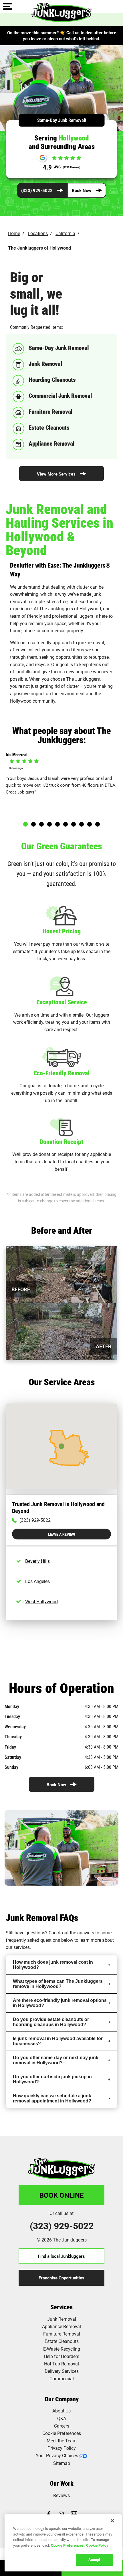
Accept (94, 2559)
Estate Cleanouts (62, 2341)
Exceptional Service (62, 1002)
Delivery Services (62, 2371)
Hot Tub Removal (61, 2364)
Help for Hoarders (61, 2356)
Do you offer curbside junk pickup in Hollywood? (52, 2079)
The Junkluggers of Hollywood (39, 248)
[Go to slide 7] (74, 824)
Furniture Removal (62, 2334)
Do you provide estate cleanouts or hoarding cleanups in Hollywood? (51, 2022)
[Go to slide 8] (82, 824)
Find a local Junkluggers (61, 2256)
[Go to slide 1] (25, 824)
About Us (61, 2411)
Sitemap (62, 2463)
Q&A (62, 2418)
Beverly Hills (37, 1561)
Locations (38, 233)
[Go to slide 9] (90, 824)
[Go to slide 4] (49, 824)
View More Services (56, 474)
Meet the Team (62, 2441)
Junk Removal (62, 2319)
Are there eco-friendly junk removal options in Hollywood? (60, 2003)
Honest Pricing (62, 931)
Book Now (82, 190)
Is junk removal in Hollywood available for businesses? (58, 2041)
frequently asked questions (33, 1940)
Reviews (61, 2495)
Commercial (62, 2378)
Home (14, 233)
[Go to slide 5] (57, 824)
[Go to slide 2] (33, 824)
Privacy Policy (62, 2448)
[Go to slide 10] (98, 824)
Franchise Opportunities (61, 2278)
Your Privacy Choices (57, 2455)
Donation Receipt (61, 1142)
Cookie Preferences (67, 2545)
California (65, 233)
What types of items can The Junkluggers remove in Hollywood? (58, 1984)
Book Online (62, 2195)
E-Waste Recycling (62, 2349)
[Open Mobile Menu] (8, 7)
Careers (62, 2426)
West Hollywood (41, 1601)
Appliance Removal (61, 2326)
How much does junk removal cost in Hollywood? (53, 1965)
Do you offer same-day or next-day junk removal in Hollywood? (56, 2060)
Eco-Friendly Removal (62, 1073)
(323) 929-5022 (37, 190)
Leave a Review (61, 1534)
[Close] (112, 2521)
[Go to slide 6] (66, 824)
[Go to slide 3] (41, 824)
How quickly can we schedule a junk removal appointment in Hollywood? (52, 2098)
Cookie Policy (97, 2545)
